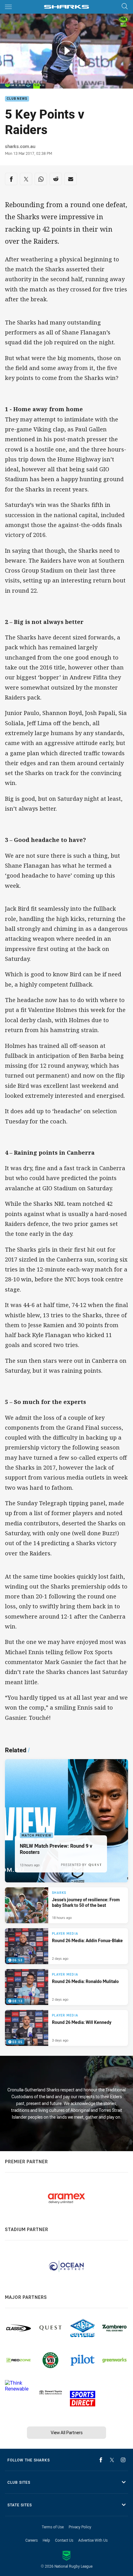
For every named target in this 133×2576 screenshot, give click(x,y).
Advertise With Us (93, 2540)
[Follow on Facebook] (101, 2460)
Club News (17, 99)
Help (46, 2540)
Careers (32, 2540)
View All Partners (67, 2432)
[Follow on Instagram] (123, 2460)
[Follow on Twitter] (112, 2460)
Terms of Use (53, 2527)
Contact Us (64, 2540)
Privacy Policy (80, 2527)
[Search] (125, 7)
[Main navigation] (8, 7)
